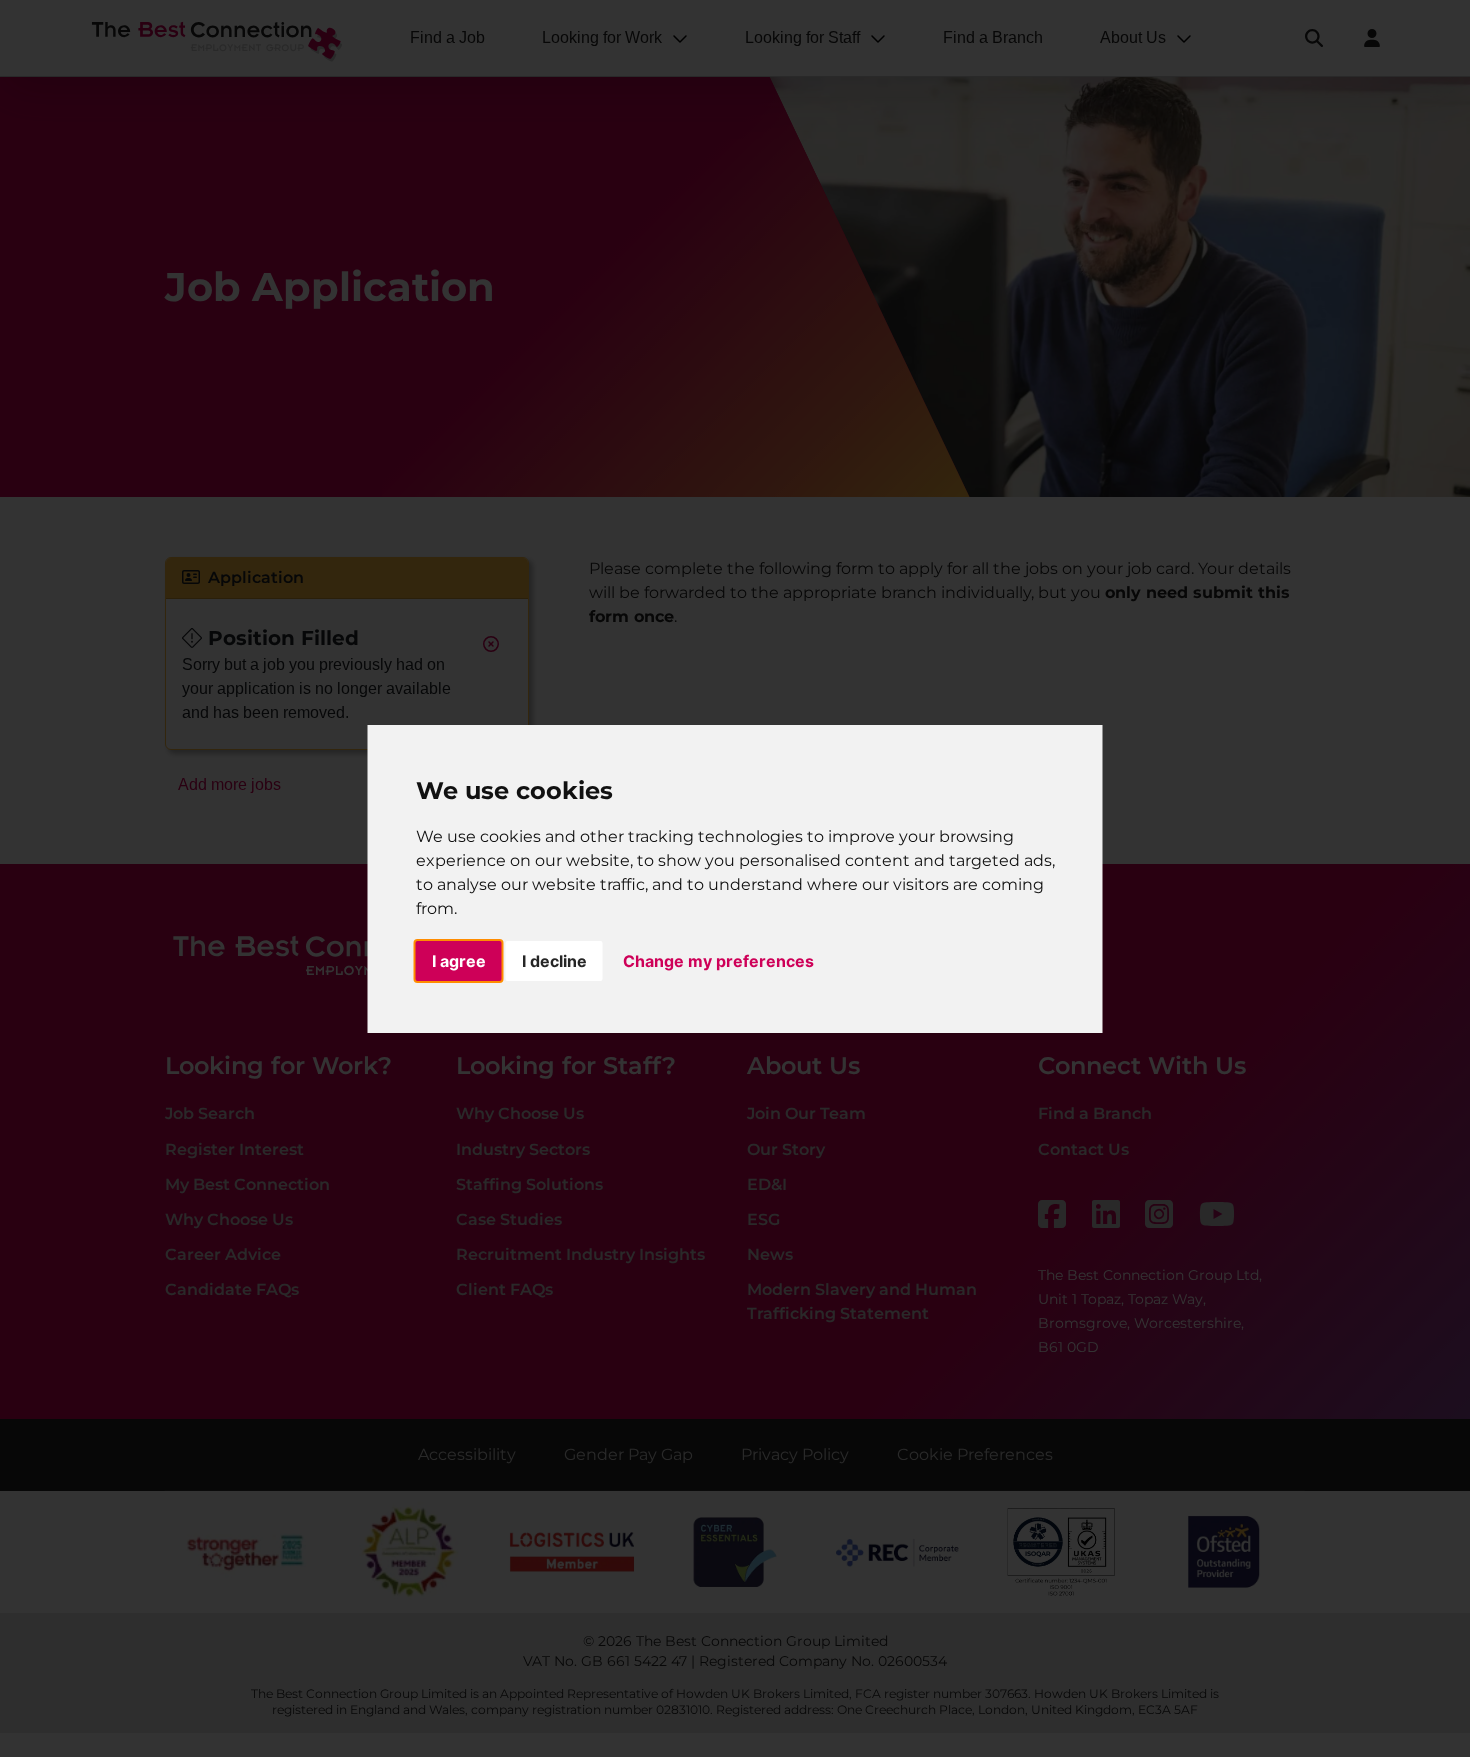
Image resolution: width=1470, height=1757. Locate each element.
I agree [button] (459, 961)
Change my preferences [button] (718, 961)
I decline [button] (554, 961)
